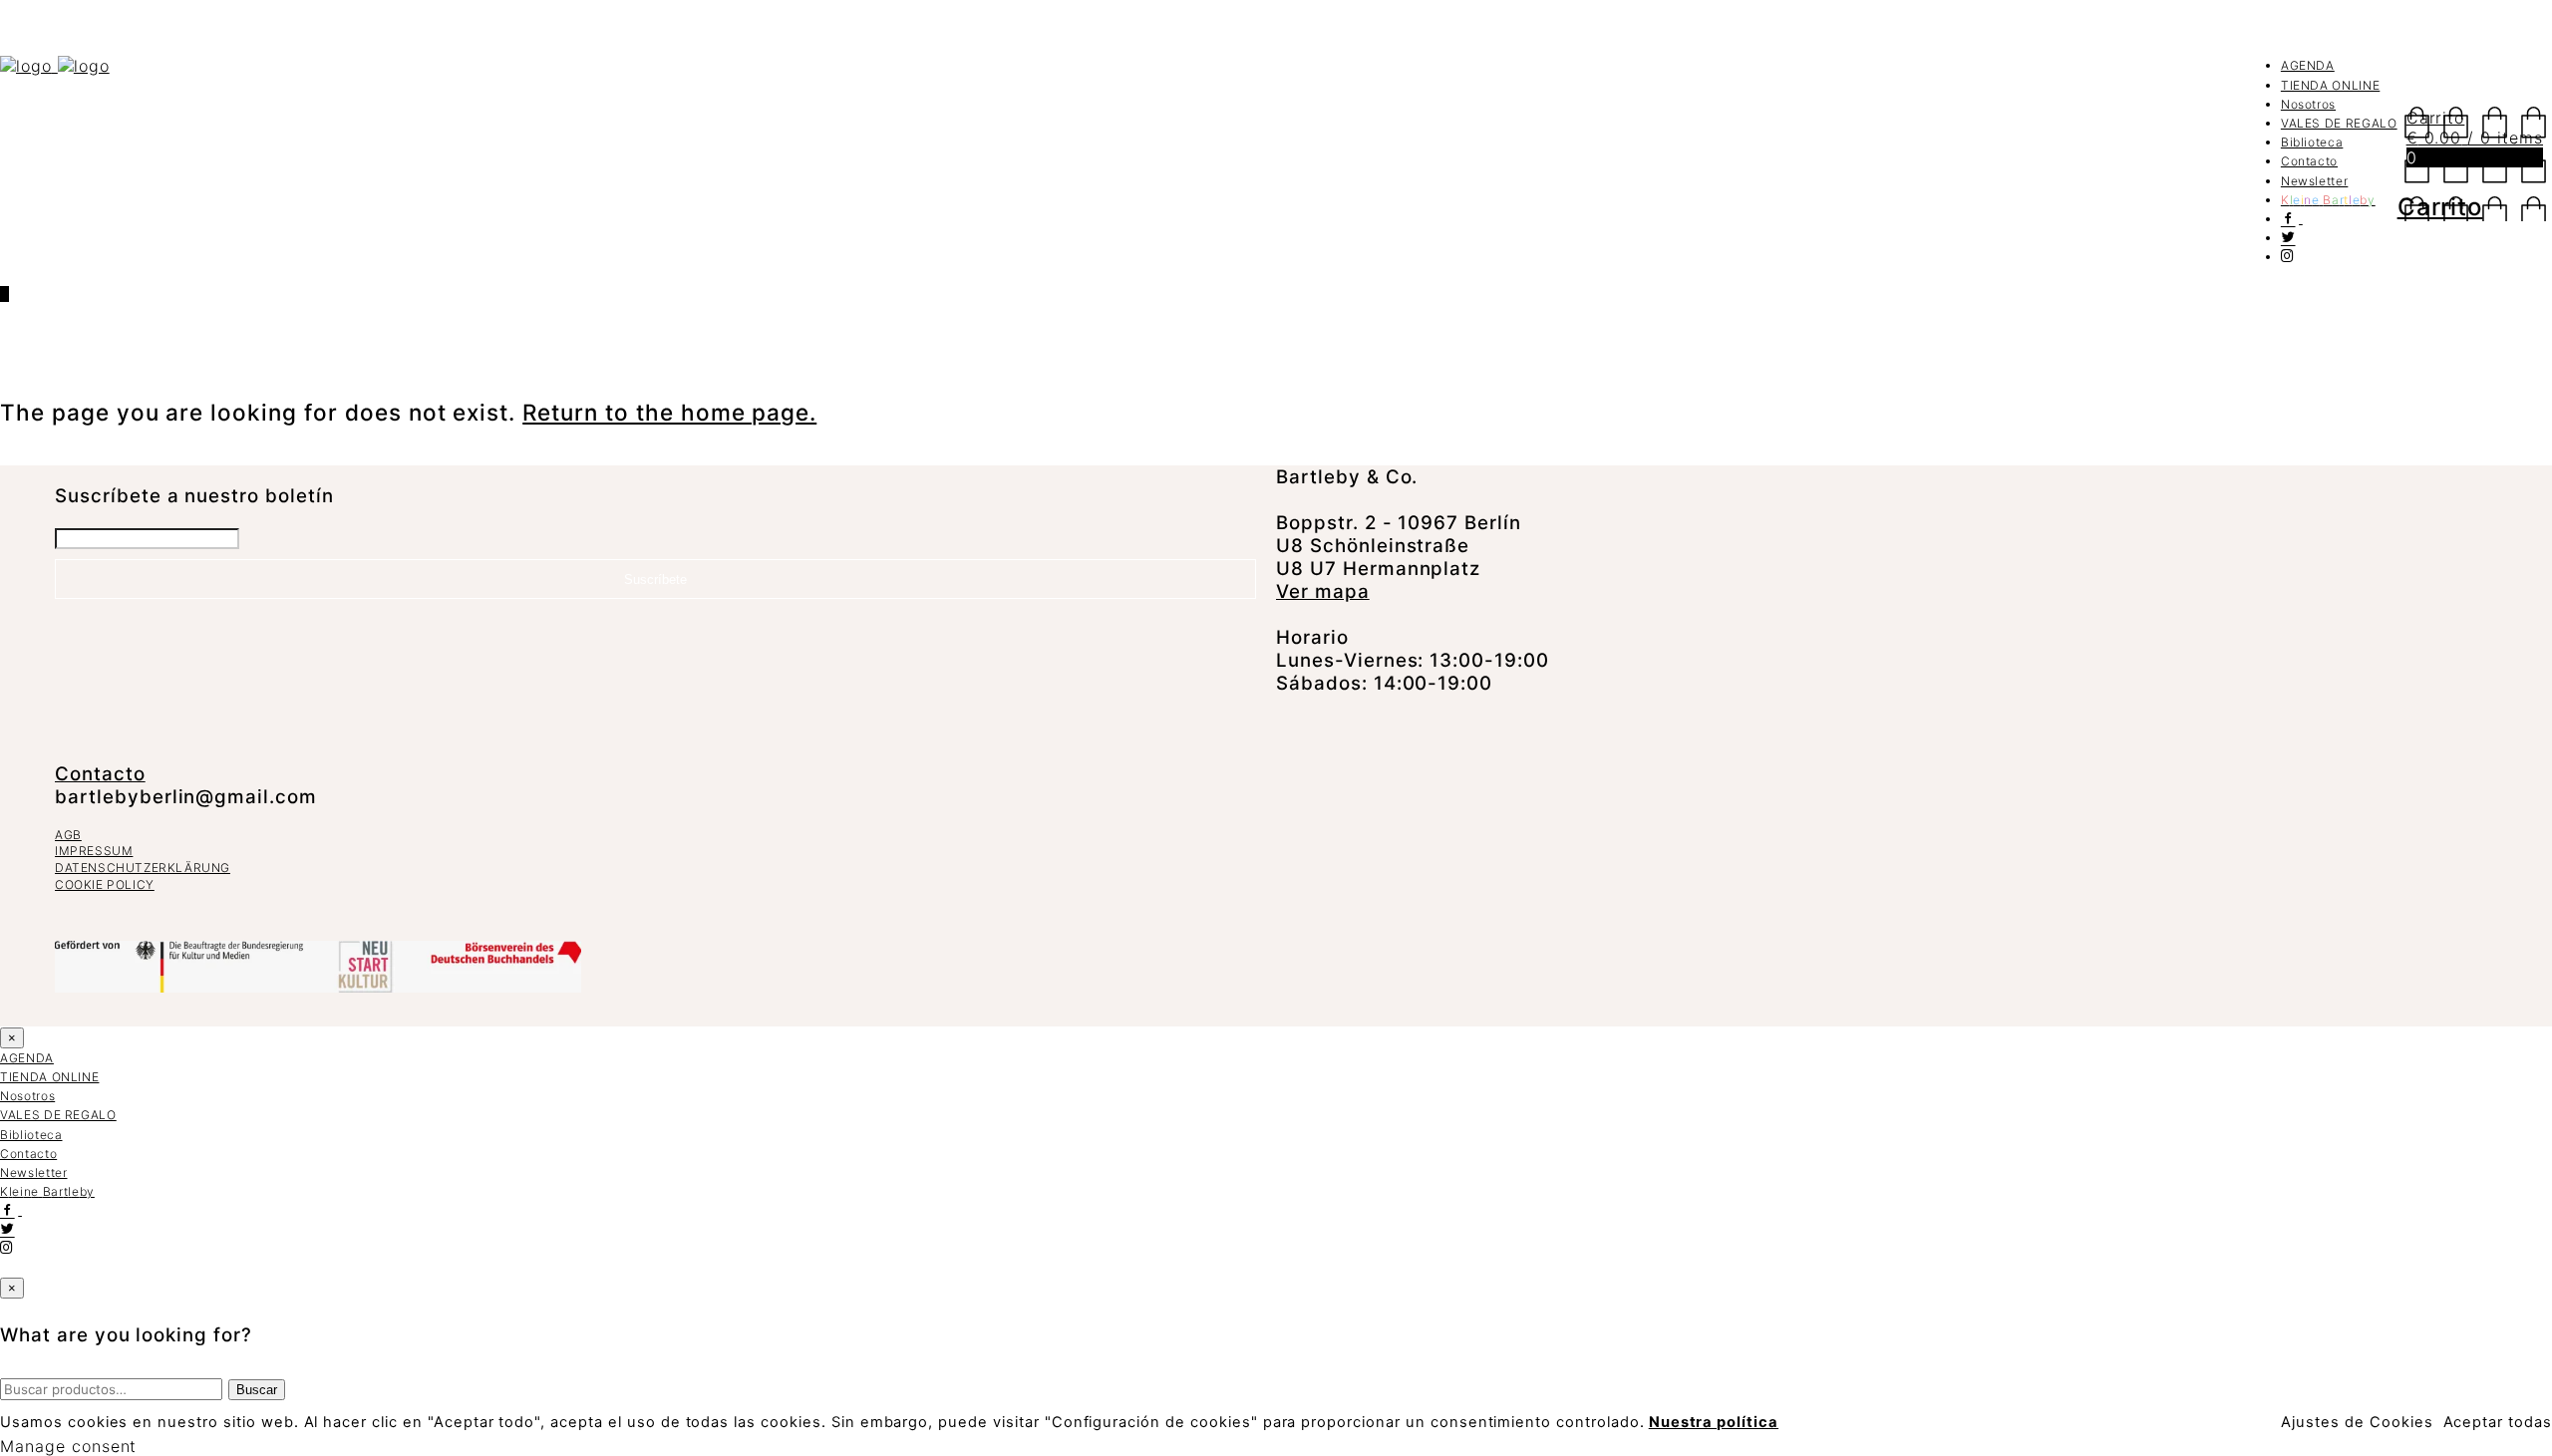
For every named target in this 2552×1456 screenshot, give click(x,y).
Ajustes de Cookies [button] (2357, 1422)
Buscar (257, 1390)
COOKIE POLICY (105, 884)
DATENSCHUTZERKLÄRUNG (143, 868)
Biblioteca (2312, 142)
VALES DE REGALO (2339, 123)
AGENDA (2308, 65)
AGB (68, 835)
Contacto (2309, 161)
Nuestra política (1714, 1422)
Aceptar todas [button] (2498, 1422)
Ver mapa (1323, 591)
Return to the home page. (669, 412)
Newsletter (2315, 181)
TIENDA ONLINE (2330, 85)
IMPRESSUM (94, 851)
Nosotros (2308, 104)
